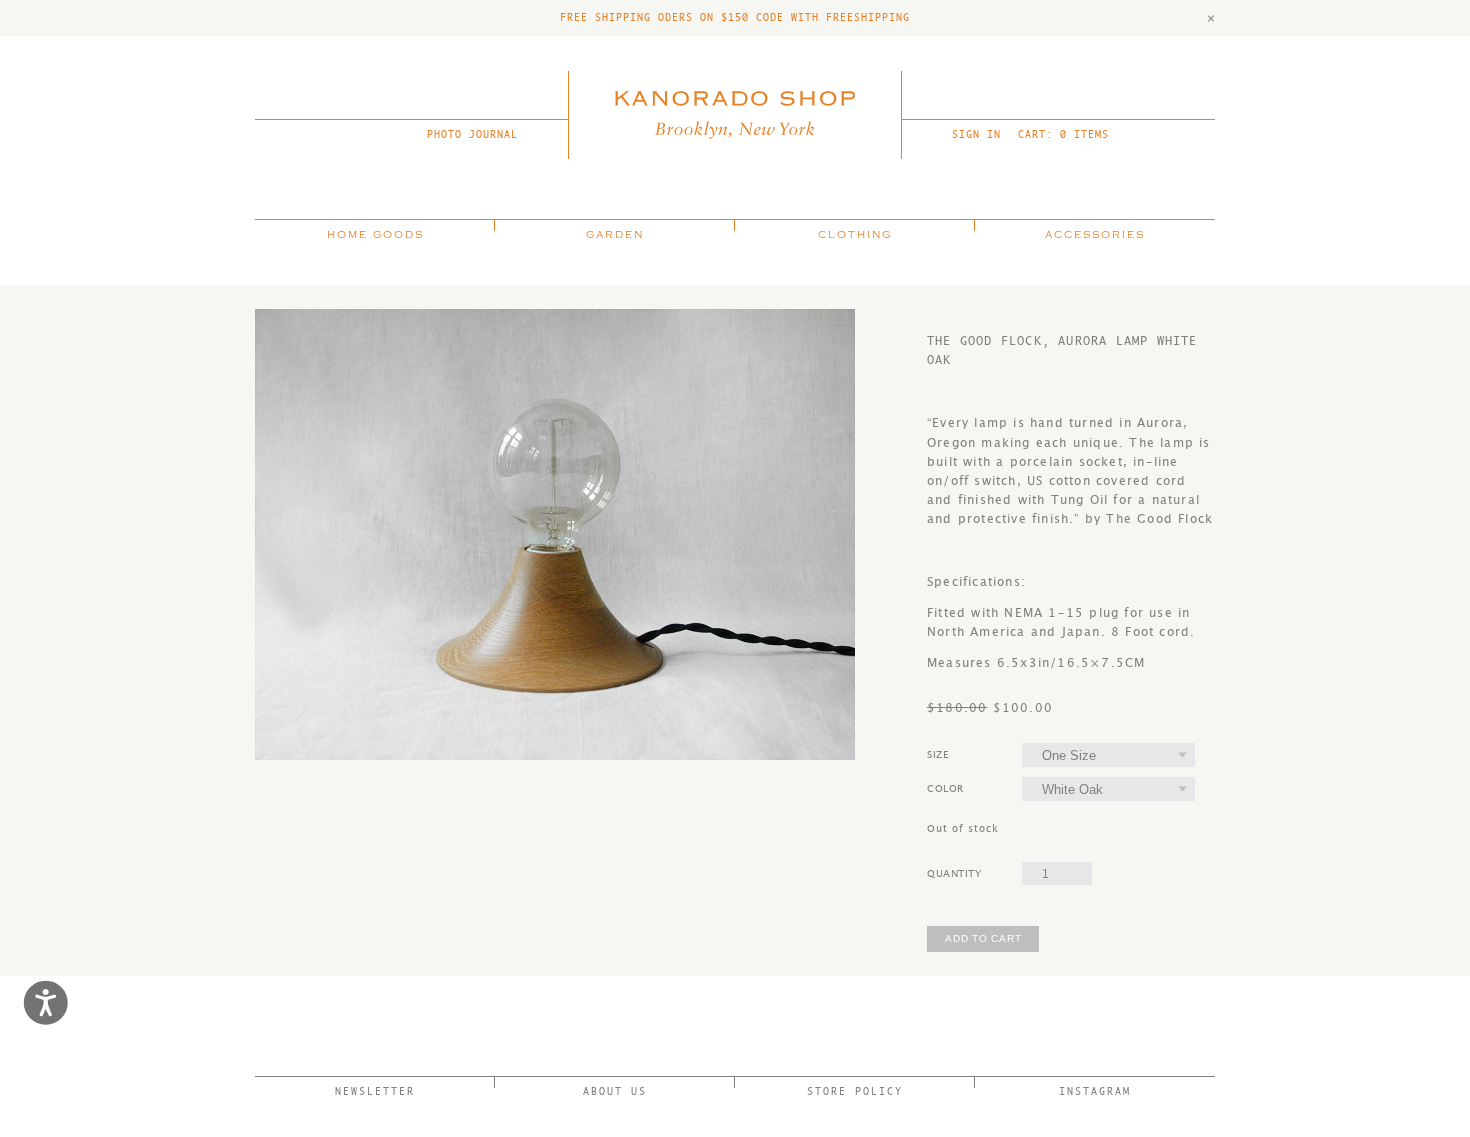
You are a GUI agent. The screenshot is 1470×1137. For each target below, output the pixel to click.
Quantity (954, 874)
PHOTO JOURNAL (472, 134)
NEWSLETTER (375, 1091)
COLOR (945, 789)
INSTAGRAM (1095, 1091)
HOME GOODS (375, 235)
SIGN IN (976, 134)
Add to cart (983, 938)
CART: (1063, 134)
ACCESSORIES (1095, 235)
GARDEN (615, 235)
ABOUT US (615, 1091)
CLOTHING (855, 235)
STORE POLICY (855, 1091)
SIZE (937, 755)
